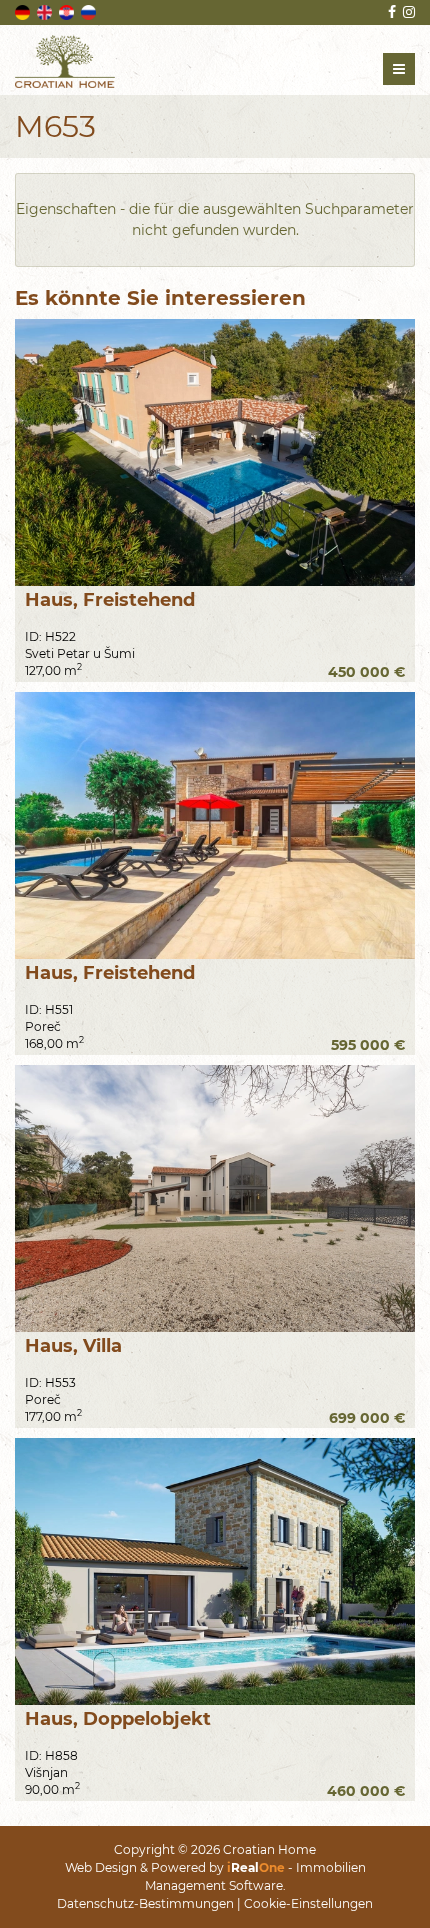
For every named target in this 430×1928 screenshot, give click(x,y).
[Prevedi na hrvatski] (68, 11)
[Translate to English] (46, 11)
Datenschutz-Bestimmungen (145, 1903)
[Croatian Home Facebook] (390, 12)
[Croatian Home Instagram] (407, 12)
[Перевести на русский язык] (90, 11)
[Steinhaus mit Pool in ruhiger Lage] (215, 825)
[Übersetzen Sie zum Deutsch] (24, 11)
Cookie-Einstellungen (308, 1903)
